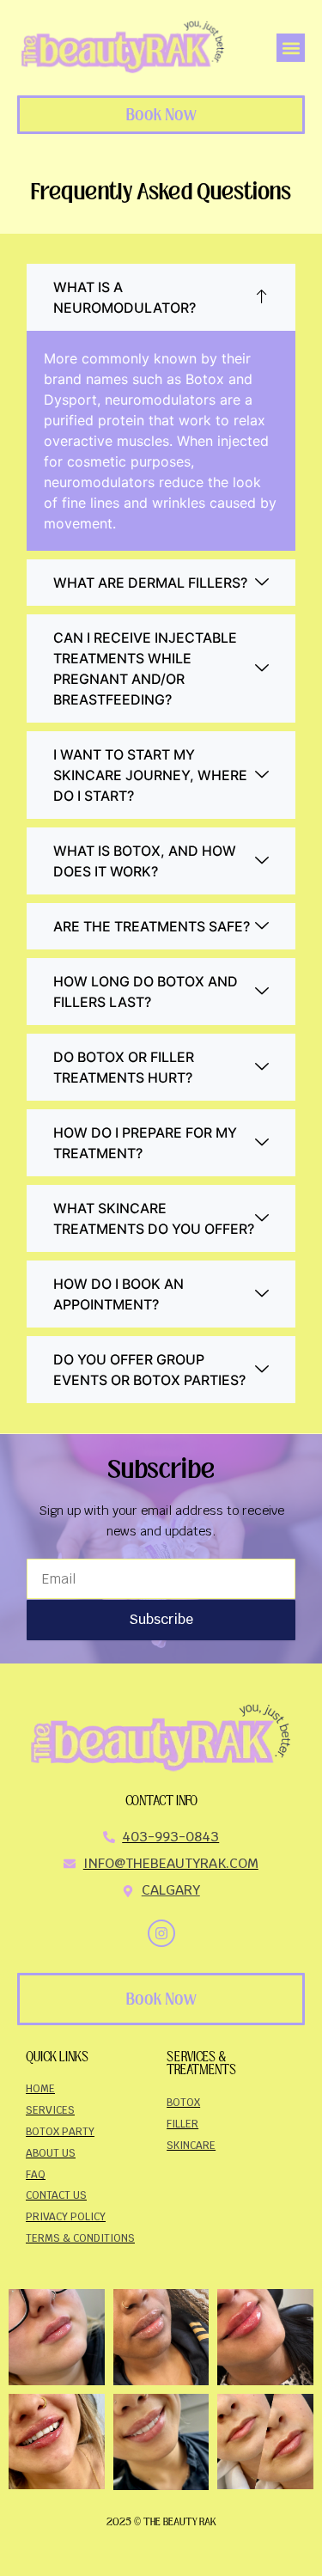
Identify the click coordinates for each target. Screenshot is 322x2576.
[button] (291, 48)
